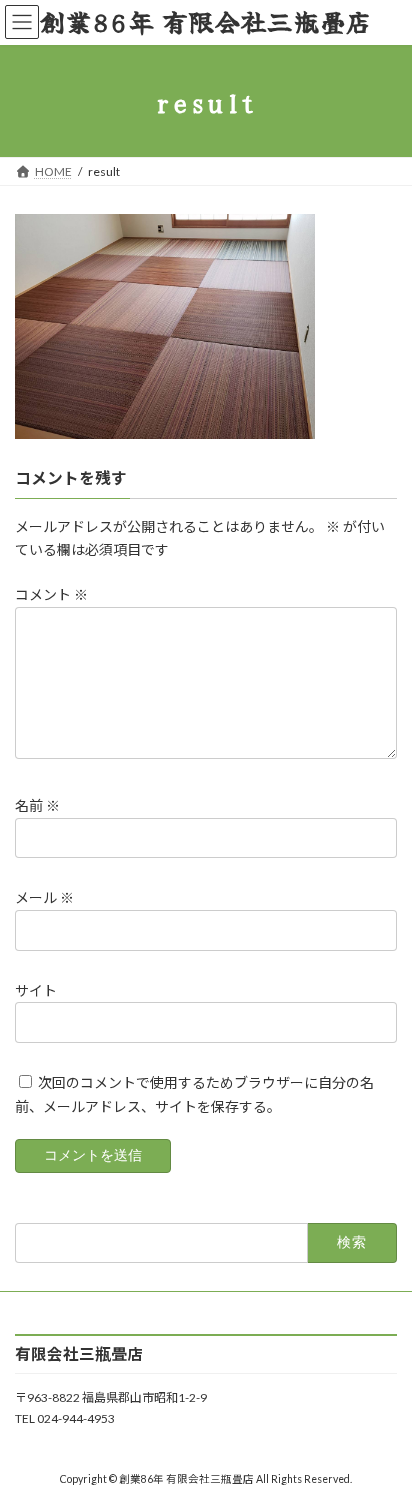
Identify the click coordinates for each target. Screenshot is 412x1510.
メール (44, 898)
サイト (36, 990)
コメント (51, 594)
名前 (37, 805)
